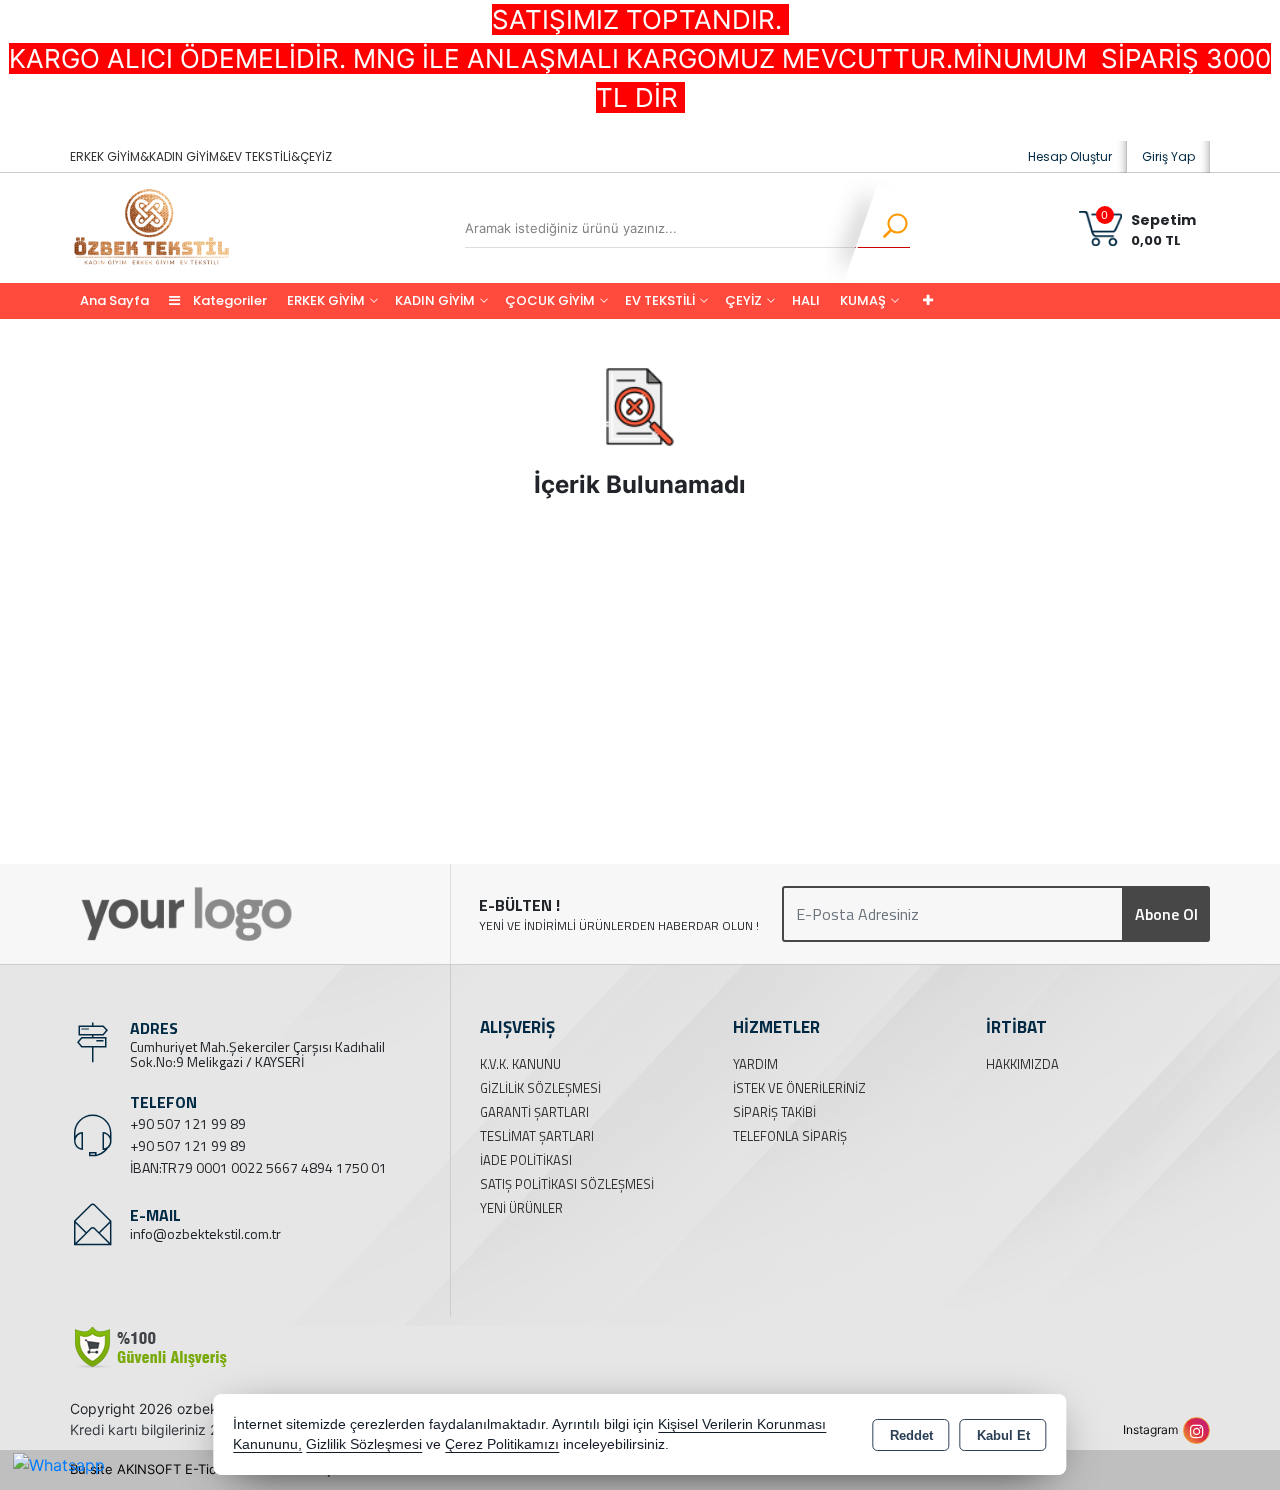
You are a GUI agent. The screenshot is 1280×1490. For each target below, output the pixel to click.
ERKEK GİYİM (326, 300)
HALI (806, 300)
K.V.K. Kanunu (520, 1064)
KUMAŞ (863, 300)
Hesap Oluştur (1070, 156)
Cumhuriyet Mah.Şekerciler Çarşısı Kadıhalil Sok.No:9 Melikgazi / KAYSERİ (257, 1054)
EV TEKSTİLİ (660, 300)
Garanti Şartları (534, 1112)
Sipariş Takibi (774, 1112)
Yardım (755, 1064)
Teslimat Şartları (537, 1136)
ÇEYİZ (743, 300)
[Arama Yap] (882, 228)
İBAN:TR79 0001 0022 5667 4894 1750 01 (258, 1167)
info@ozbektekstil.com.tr (205, 1233)
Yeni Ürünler (521, 1208)
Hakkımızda (1022, 1064)
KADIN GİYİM (435, 300)
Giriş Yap (1168, 156)
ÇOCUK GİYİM (550, 300)
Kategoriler (228, 300)
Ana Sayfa (114, 300)
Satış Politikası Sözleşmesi (567, 1184)
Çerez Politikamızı (502, 1444)
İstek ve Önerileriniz (799, 1088)
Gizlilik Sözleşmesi (540, 1088)
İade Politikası (526, 1160)
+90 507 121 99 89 (188, 1123)
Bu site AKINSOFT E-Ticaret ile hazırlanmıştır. (209, 1469)
